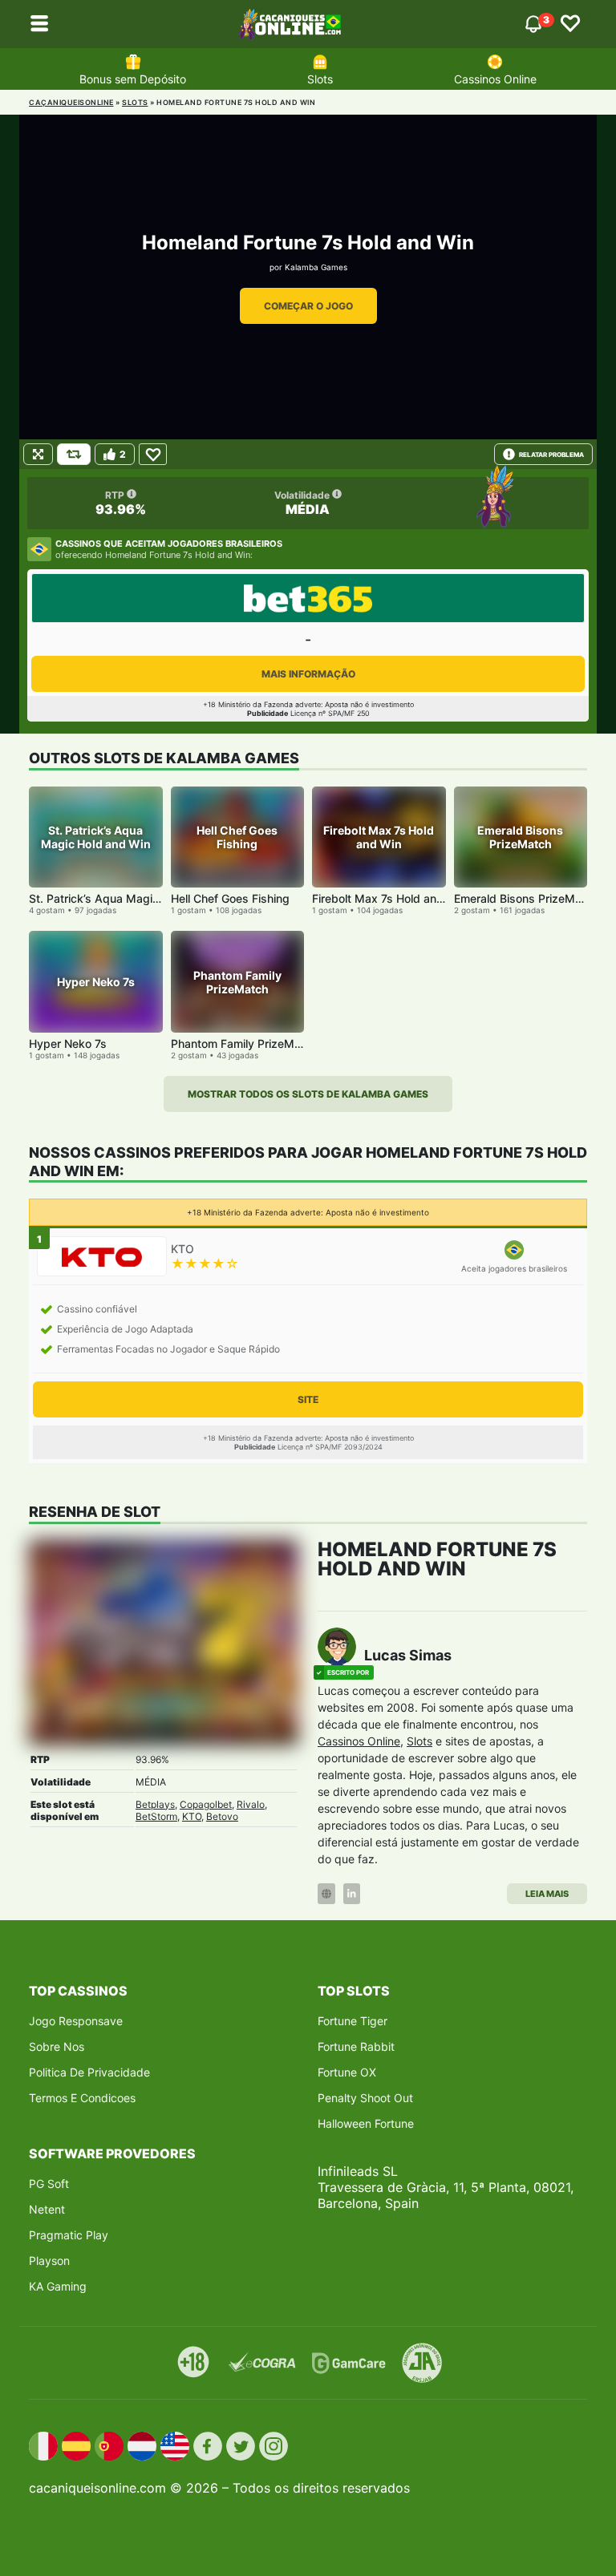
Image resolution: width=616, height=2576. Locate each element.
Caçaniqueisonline (71, 102)
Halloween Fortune (366, 2123)
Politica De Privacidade (89, 2072)
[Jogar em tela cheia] (38, 454)
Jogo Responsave (76, 2021)
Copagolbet (206, 1804)
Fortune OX (347, 2072)
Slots (320, 79)
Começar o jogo (308, 306)
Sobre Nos (57, 2046)
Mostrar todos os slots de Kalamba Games (308, 1094)
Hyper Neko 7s (68, 1043)
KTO (192, 1816)
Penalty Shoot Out (365, 2098)
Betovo (222, 1816)
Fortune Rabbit (356, 2046)
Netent (47, 2209)
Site (308, 1399)
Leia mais (547, 1894)
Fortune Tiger (353, 2021)
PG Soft (49, 2184)
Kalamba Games (316, 267)
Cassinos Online (495, 79)
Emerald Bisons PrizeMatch (526, 898)
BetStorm (156, 1816)
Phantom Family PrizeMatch (244, 1043)
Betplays (155, 1804)
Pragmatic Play (69, 2235)
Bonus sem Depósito (133, 79)
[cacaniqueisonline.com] (290, 24)
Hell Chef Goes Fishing (230, 898)
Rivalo (251, 1804)
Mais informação (308, 674)
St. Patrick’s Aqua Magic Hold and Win (131, 898)
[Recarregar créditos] (74, 454)
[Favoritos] (570, 24)
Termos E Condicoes (82, 2098)
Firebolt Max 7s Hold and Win (389, 898)
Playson (49, 2261)
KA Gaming (58, 2286)
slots (135, 102)
